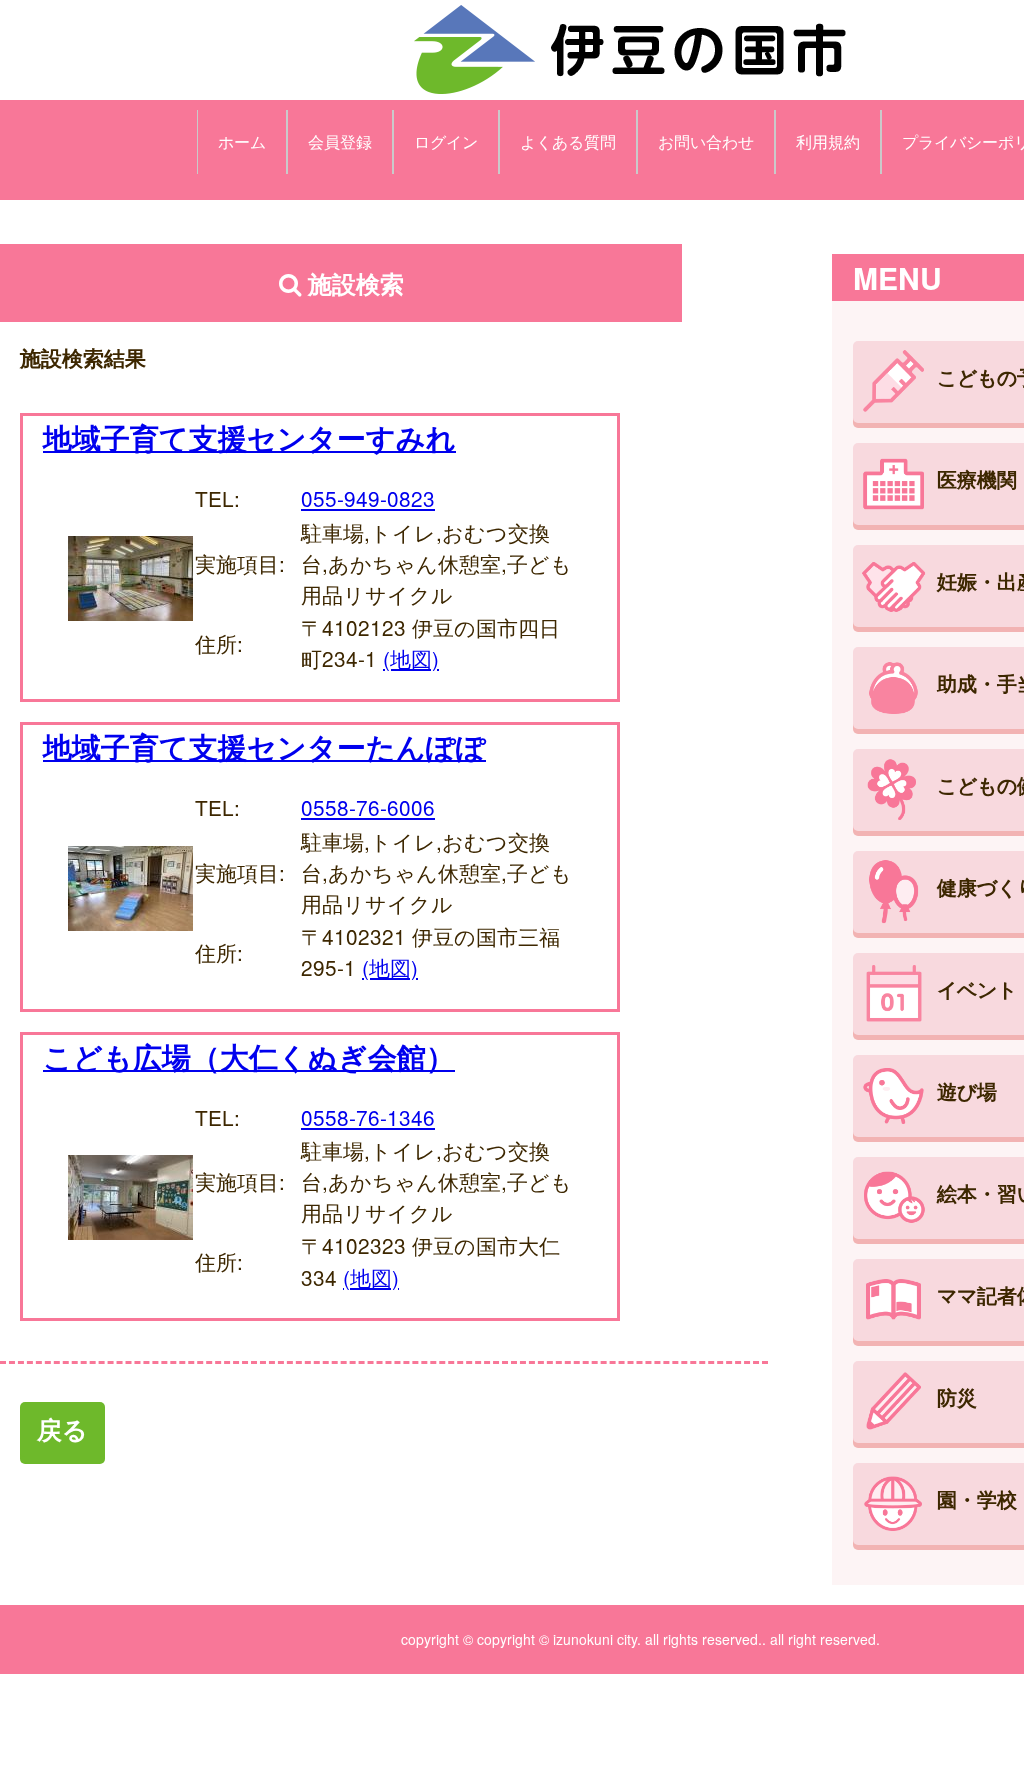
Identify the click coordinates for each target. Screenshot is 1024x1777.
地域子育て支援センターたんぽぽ (264, 746)
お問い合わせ (706, 141)
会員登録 (340, 141)
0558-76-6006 (368, 807)
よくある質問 (568, 141)
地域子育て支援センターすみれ (249, 437)
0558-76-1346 (368, 1117)
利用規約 (828, 141)
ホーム (242, 141)
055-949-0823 (368, 498)
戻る (62, 1429)
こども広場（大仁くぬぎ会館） (249, 1056)
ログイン (446, 141)
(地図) (411, 658)
